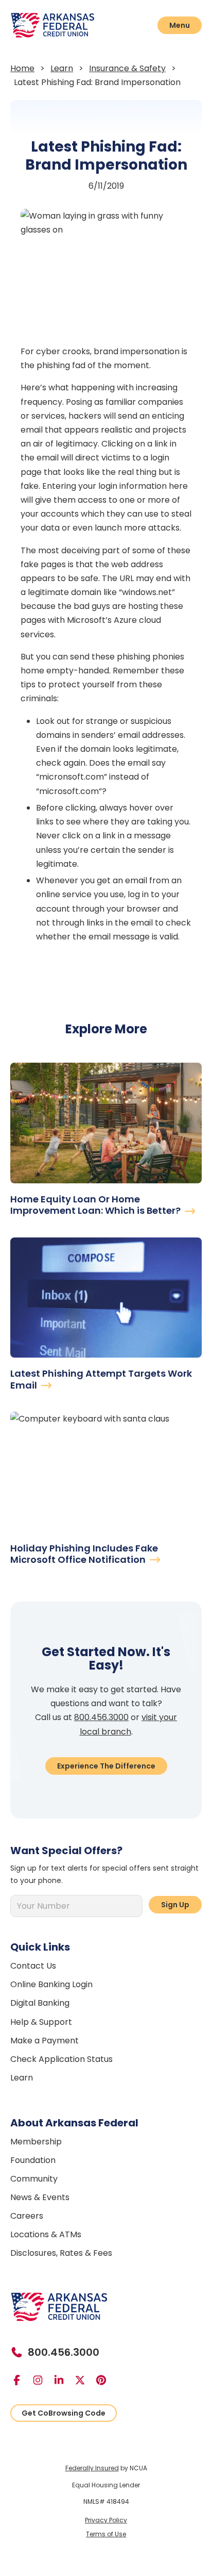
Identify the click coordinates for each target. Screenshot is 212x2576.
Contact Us (33, 1966)
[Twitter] (84, 2380)
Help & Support (41, 2022)
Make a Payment (45, 2041)
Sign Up (175, 1905)
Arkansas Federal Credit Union (67, 25)
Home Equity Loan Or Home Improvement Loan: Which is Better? (96, 1205)
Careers (27, 2216)
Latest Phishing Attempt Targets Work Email (101, 1379)
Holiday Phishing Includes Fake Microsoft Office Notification (84, 1554)
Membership (36, 2142)
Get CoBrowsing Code (64, 2413)
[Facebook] (21, 2380)
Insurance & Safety (127, 68)
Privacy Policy (106, 2520)
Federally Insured (92, 2468)
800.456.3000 (101, 1717)
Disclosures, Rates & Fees (61, 2253)
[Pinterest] (105, 2380)
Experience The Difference (106, 1766)
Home (22, 68)
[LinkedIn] (63, 2380)
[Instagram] (42, 2380)
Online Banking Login (51, 1984)
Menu (180, 25)
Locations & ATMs (46, 2234)
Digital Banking (40, 2003)
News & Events (40, 2197)
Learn (62, 68)
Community (34, 2179)
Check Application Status (61, 2059)
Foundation (33, 2160)
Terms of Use (106, 2534)
